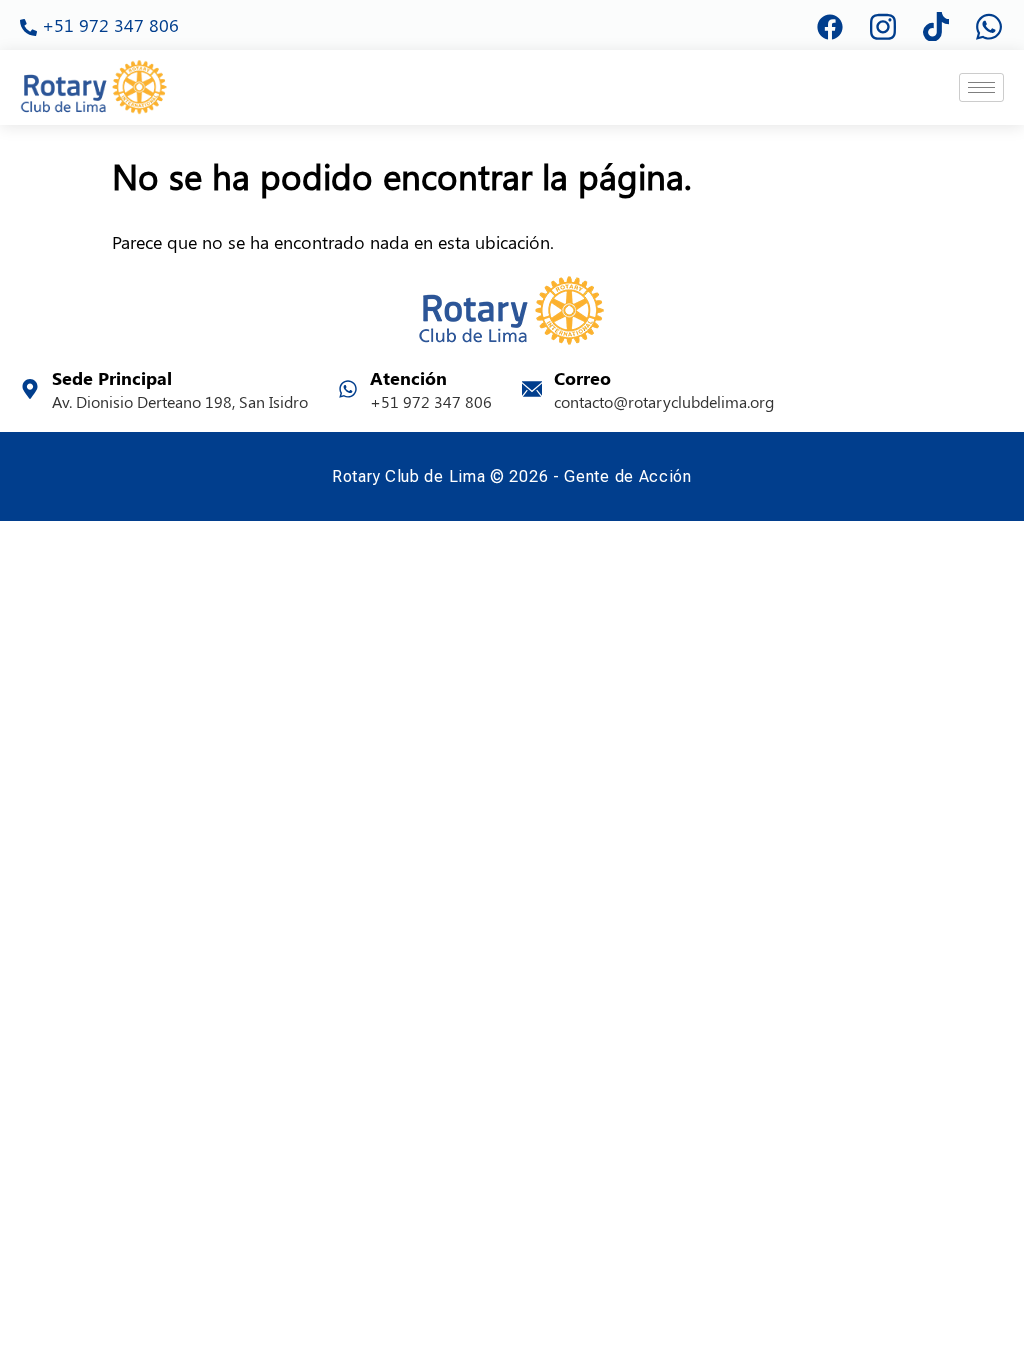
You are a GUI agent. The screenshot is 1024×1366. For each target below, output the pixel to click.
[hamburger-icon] (981, 87)
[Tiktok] (936, 25)
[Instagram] (883, 25)
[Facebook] (830, 25)
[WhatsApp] (989, 25)
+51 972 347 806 (99, 24)
